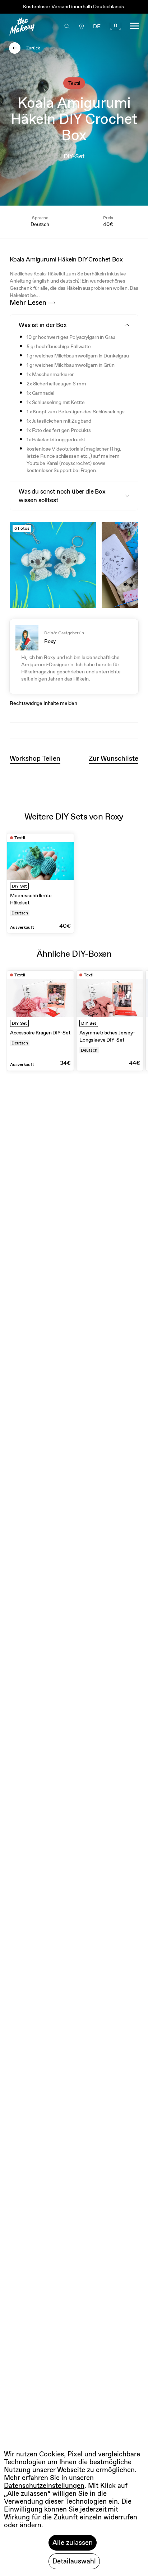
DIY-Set (74, 156)
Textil (74, 83)
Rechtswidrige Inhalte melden (43, 703)
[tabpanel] (40, 883)
